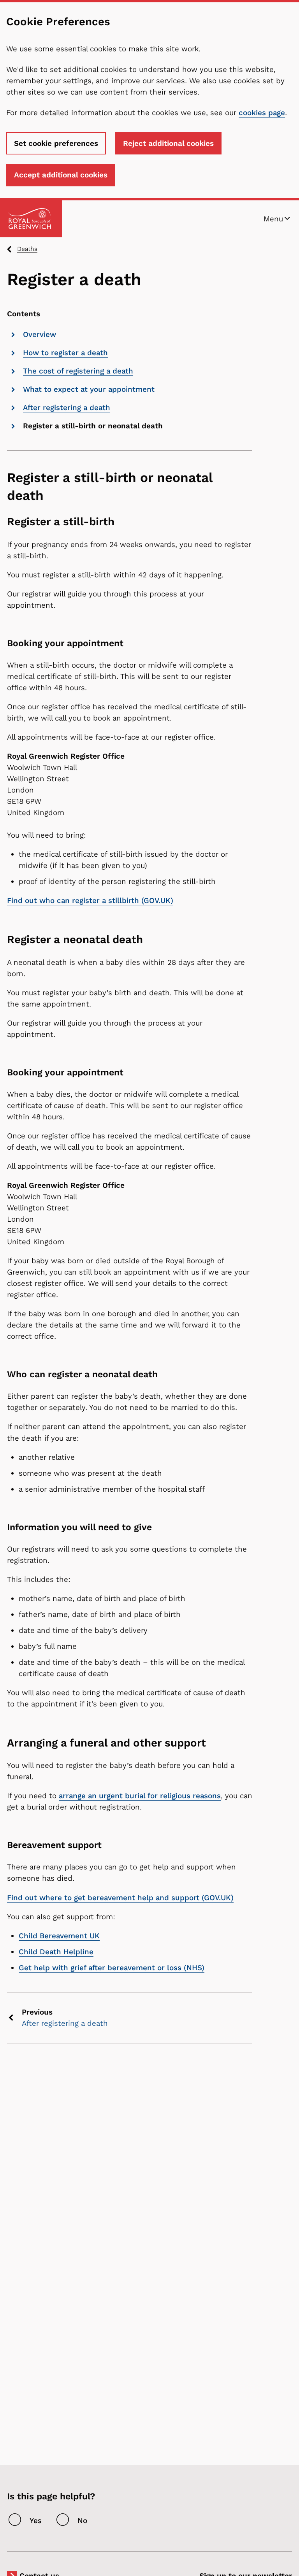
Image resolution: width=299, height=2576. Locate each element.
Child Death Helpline (56, 1952)
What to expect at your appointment (89, 389)
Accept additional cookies (61, 175)
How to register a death (65, 353)
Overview (40, 334)
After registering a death (67, 408)
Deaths (27, 249)
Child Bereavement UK (59, 1936)
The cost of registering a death (78, 371)
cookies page (262, 113)
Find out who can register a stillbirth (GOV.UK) (90, 900)
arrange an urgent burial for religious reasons (140, 1796)
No (82, 2521)
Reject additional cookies (168, 143)
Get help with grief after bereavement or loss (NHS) (112, 1968)
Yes (36, 2521)
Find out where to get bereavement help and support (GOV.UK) (120, 1898)
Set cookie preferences (56, 143)
